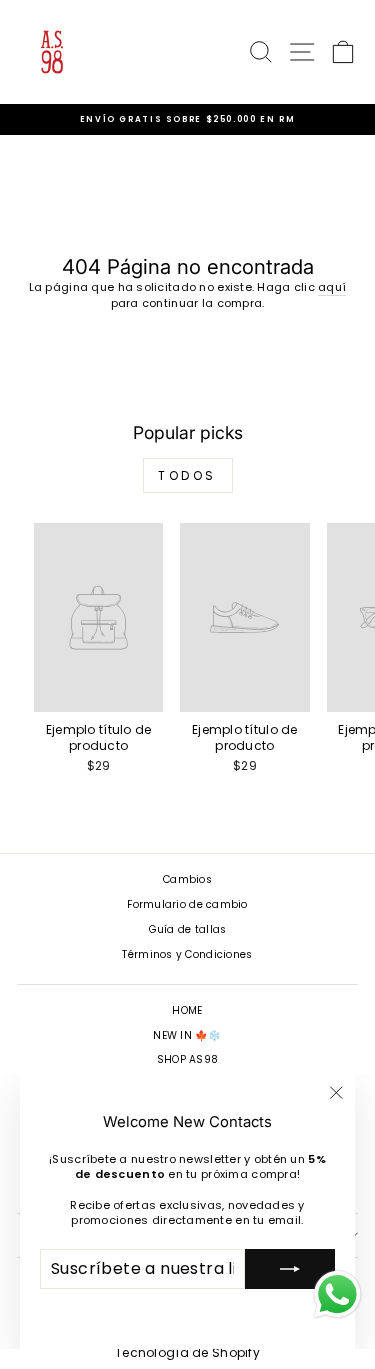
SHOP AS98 (187, 1059)
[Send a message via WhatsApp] (337, 1294)
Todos (187, 475)
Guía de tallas (188, 929)
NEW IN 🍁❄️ (187, 1035)
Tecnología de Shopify (187, 1352)
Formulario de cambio (187, 904)
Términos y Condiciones (187, 954)
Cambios (187, 879)
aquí (332, 287)
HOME (187, 1010)
